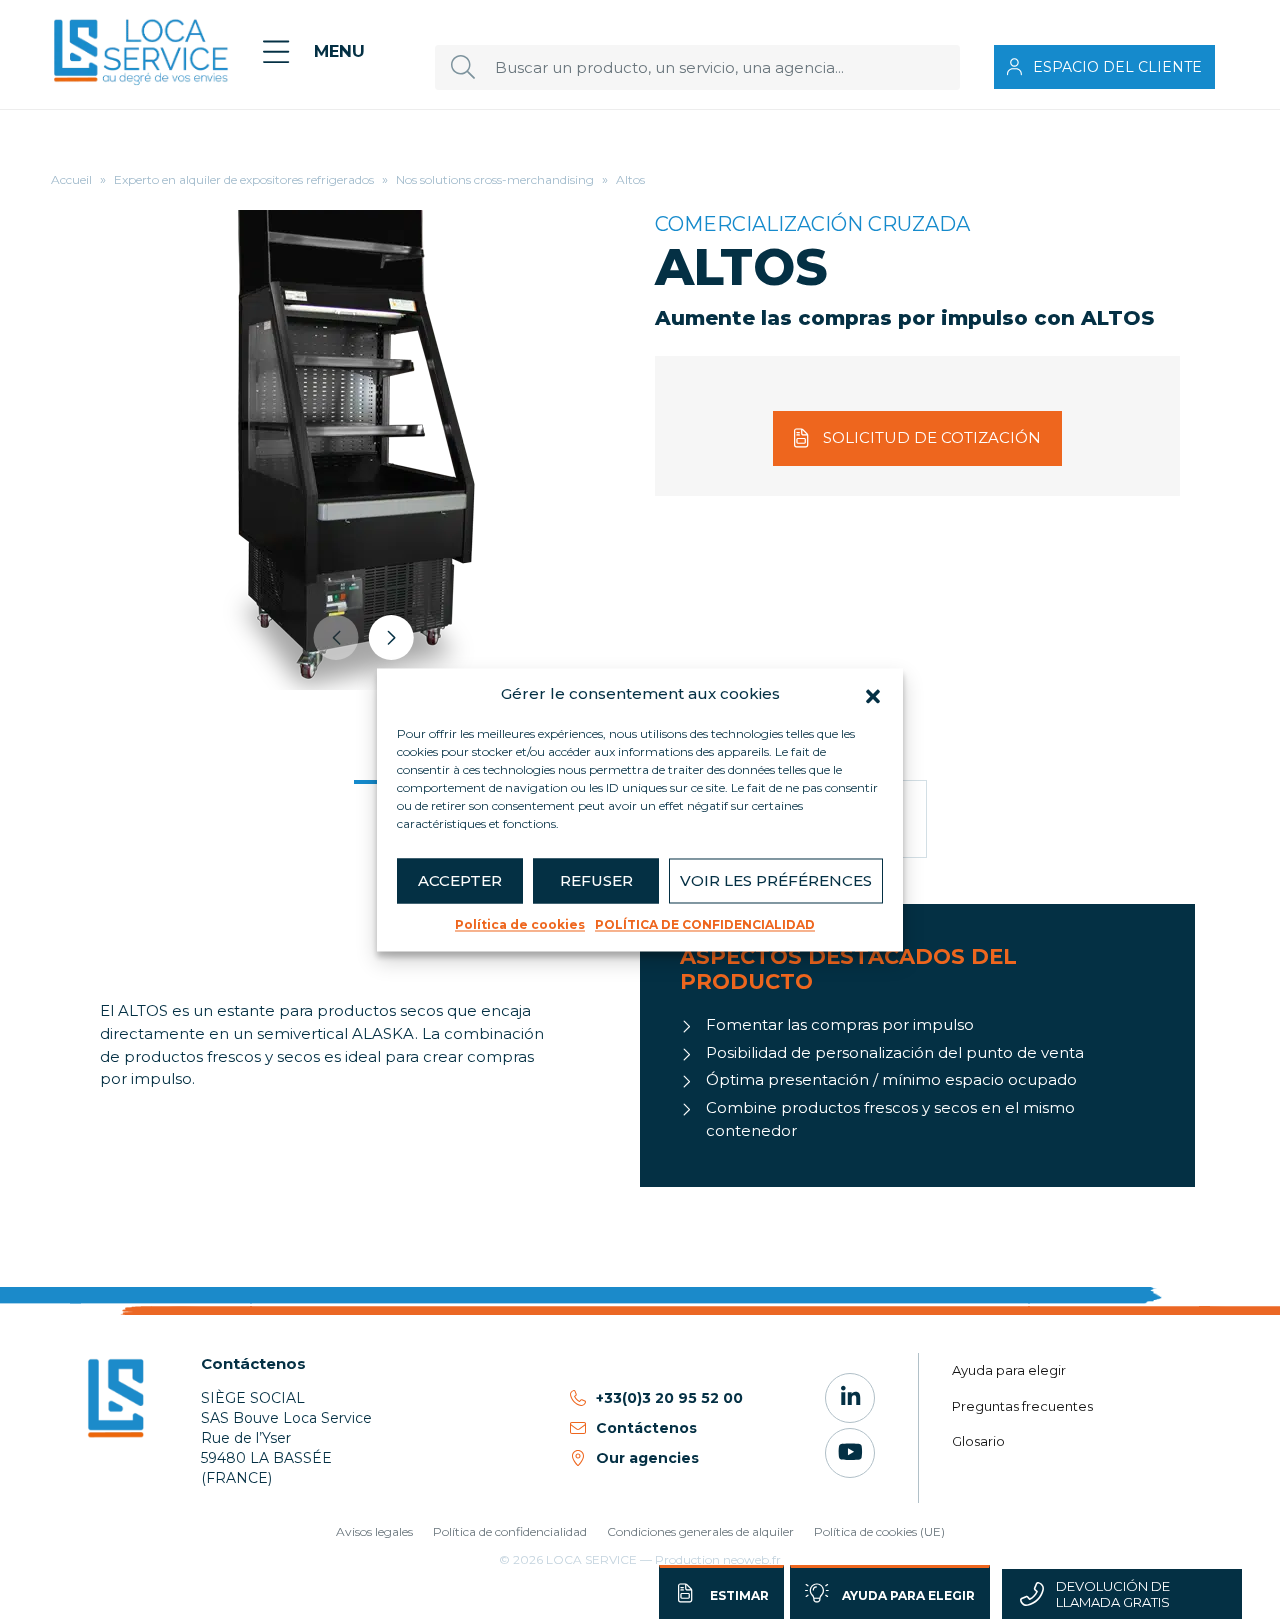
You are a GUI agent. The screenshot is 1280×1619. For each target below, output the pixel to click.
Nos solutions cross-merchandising (495, 179)
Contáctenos (646, 1428)
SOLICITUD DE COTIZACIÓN (932, 437)
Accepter (460, 880)
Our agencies (647, 1458)
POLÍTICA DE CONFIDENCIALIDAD (705, 924)
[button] (873, 694)
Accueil (71, 179)
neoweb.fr (752, 1559)
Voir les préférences (776, 880)
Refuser (596, 880)
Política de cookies (520, 924)
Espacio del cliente (1117, 67)
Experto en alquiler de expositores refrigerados (244, 179)
